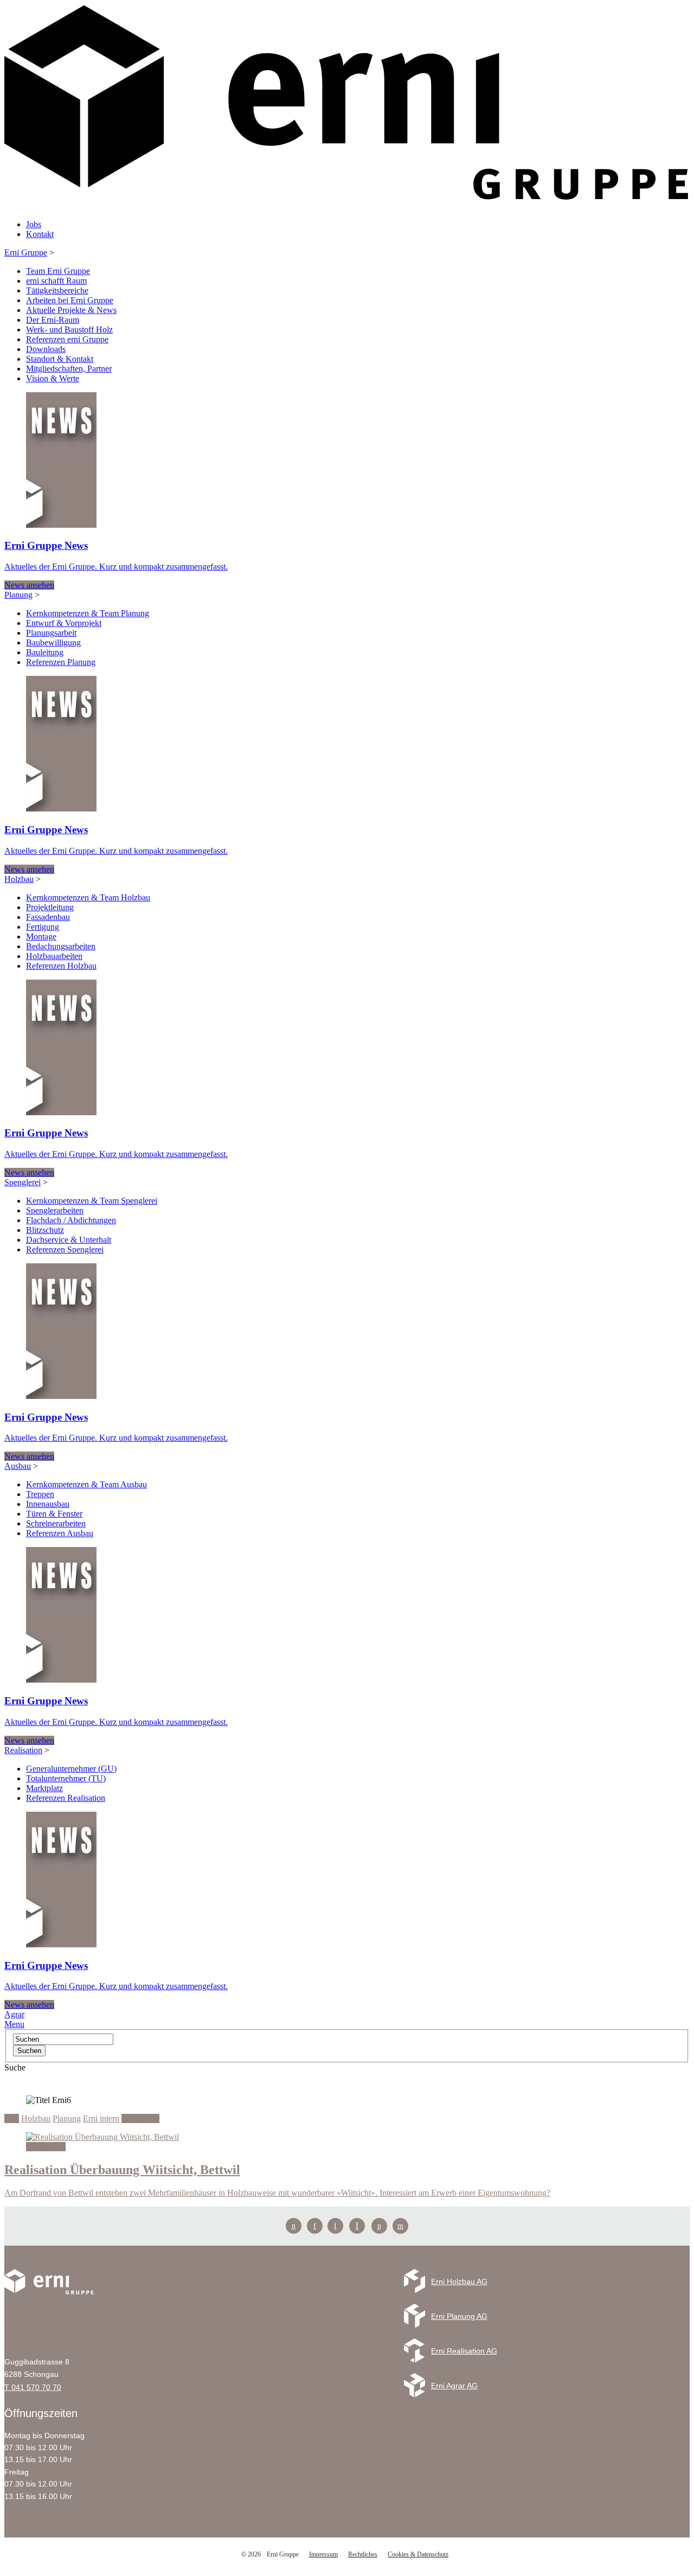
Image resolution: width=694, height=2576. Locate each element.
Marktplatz (44, 1788)
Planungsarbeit (51, 633)
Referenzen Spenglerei (65, 1249)
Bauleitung (45, 652)
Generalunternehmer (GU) (71, 1769)
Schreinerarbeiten (56, 1523)
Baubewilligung (53, 643)
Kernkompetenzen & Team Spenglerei (92, 1201)
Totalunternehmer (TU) (66, 1778)
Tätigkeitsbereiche (57, 290)
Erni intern (101, 2118)
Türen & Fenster (54, 1514)
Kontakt (40, 234)
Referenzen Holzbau (61, 966)
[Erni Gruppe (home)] (347, 206)
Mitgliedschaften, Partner (69, 369)
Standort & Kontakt (60, 359)
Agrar (14, 2014)
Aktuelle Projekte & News (71, 310)
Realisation (23, 1750)
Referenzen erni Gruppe (67, 339)
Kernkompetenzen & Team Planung (88, 613)
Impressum (323, 2554)
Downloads (46, 349)
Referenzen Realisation (66, 1798)
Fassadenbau (48, 917)
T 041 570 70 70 (33, 2387)
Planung (18, 595)
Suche (15, 2067)
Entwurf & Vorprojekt (64, 623)
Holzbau (19, 879)
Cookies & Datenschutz (418, 2554)
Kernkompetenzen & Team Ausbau (86, 1484)
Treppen (40, 1494)
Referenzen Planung (61, 662)
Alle (12, 2118)
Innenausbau (48, 1504)
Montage (41, 937)
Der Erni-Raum (53, 320)
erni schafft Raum (56, 281)
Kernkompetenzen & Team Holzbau (88, 897)
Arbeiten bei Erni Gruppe (70, 300)
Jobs (34, 224)
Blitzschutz (45, 1230)
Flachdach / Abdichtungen (71, 1220)
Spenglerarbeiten (55, 1210)
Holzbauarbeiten (54, 956)
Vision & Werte (53, 378)
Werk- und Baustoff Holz (69, 330)
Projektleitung (50, 907)
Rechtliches (363, 2554)
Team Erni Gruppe (58, 271)
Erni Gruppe (26, 253)
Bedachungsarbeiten (61, 946)
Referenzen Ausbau (60, 1533)
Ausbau (18, 1466)
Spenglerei (23, 1182)
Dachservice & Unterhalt (69, 1240)
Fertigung (43, 927)
